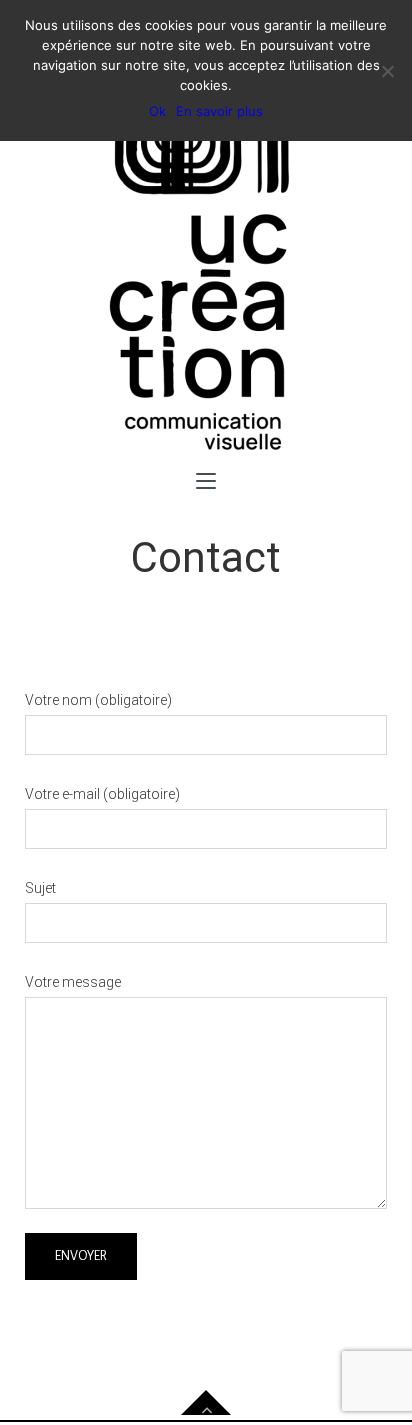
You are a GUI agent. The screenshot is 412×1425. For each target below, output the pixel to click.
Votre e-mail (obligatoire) (102, 794)
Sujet (40, 888)
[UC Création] (206, 261)
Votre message (73, 982)
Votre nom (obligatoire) (98, 700)
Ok (157, 111)
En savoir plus (219, 111)
